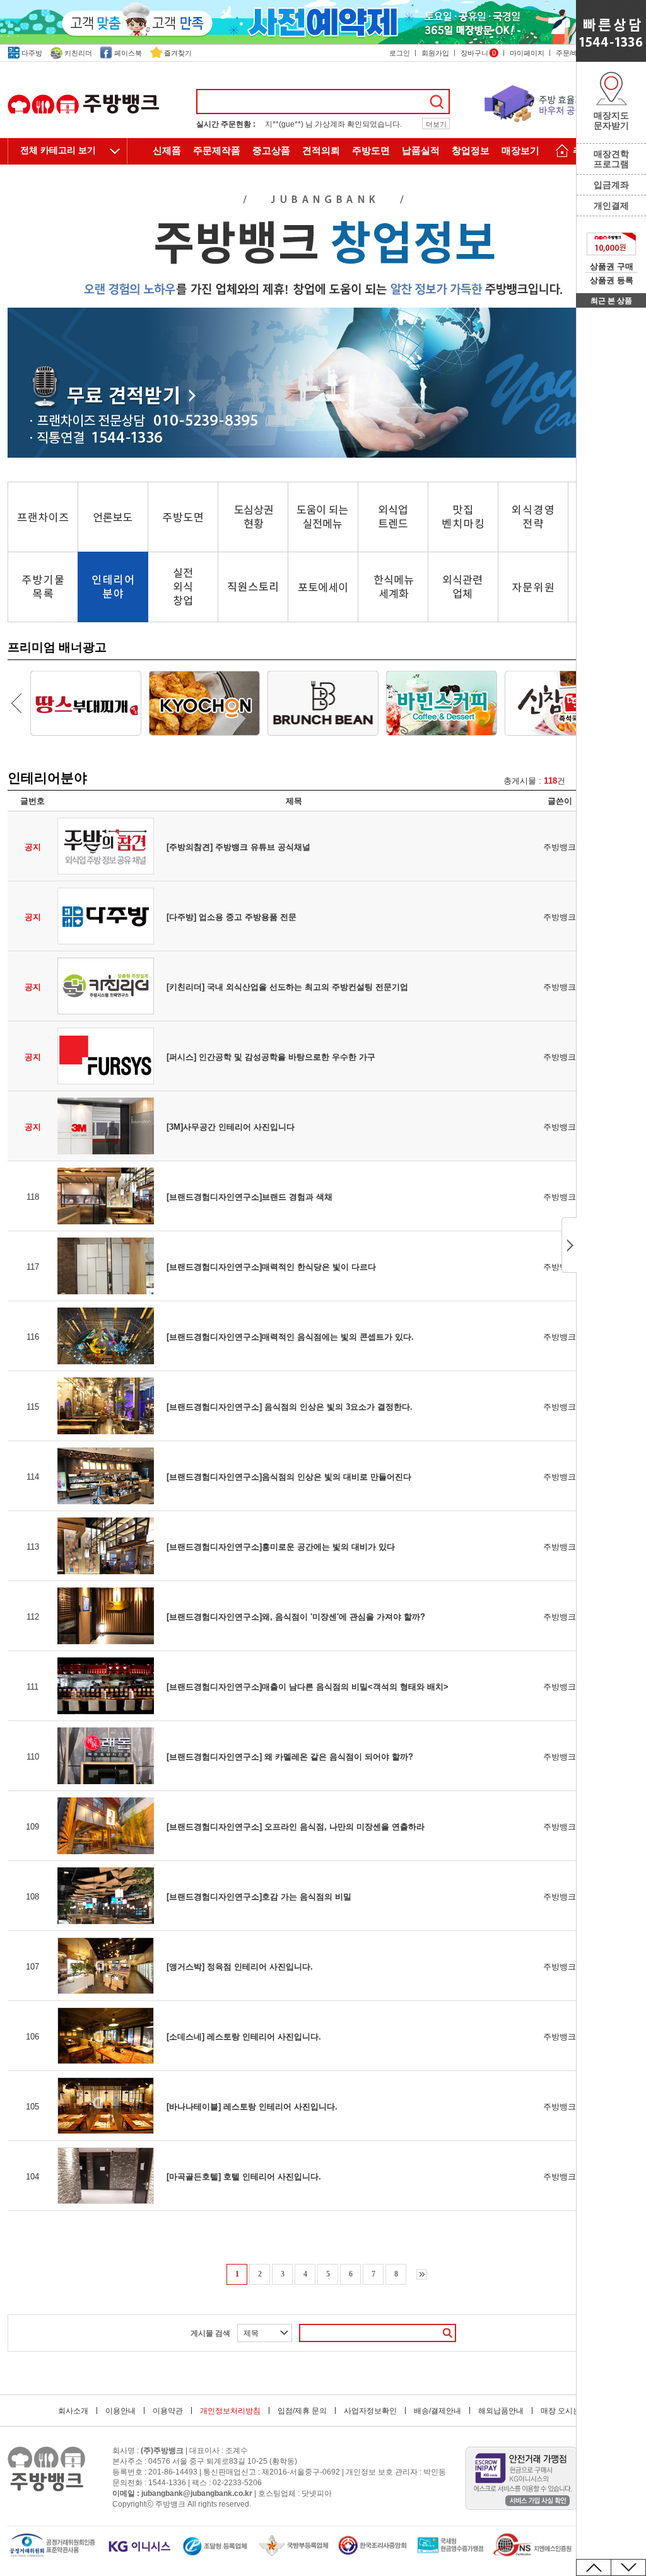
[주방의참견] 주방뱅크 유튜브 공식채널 (238, 847)
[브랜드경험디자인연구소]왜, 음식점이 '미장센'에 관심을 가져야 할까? (296, 1617)
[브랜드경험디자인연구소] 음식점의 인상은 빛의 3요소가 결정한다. (290, 1407)
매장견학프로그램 (611, 159)
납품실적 (421, 151)
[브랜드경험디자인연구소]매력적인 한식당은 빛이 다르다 (271, 1267)
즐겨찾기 (178, 53)
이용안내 (120, 2411)
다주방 (32, 53)
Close (569, 1245)
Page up (594, 2567)
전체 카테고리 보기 (58, 150)
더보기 (436, 124)
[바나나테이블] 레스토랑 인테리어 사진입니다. (252, 2107)
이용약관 (168, 2411)
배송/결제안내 (438, 2411)
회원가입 (435, 53)
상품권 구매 (612, 266)
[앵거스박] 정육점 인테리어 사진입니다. (240, 1967)
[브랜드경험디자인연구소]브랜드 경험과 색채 (250, 1197)
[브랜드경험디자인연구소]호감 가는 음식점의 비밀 (259, 1897)
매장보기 (520, 151)
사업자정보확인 (370, 2411)
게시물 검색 (210, 2333)
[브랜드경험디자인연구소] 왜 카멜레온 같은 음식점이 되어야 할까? (290, 1757)
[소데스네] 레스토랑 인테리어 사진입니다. (244, 2037)
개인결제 (611, 206)
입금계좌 (611, 185)
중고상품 (271, 151)
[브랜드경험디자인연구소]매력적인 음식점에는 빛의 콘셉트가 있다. (290, 1337)
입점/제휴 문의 (302, 2411)
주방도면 (371, 151)
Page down (628, 2567)
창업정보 (471, 151)
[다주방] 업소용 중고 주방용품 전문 (232, 917)
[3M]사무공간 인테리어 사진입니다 (231, 1127)
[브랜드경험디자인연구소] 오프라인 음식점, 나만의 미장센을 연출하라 (296, 1827)
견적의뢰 (321, 151)
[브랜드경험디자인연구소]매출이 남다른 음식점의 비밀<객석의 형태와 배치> (308, 1687)
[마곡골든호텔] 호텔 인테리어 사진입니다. (244, 2177)
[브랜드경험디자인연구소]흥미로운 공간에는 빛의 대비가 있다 (281, 1547)
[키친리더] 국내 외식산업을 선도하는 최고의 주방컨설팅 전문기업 (287, 987)
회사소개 (73, 2411)
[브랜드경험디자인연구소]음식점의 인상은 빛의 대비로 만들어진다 (289, 1477)
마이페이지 (527, 53)
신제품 (167, 151)
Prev (16, 703)
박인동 (435, 2472)
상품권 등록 (612, 280)
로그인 (400, 53)
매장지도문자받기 (611, 120)
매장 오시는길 (564, 2411)
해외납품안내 (501, 2411)
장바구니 (478, 53)
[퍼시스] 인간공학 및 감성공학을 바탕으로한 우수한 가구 (271, 1057)
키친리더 (78, 53)
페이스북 (128, 53)
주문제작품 (217, 151)
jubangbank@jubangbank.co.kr (197, 2493)
